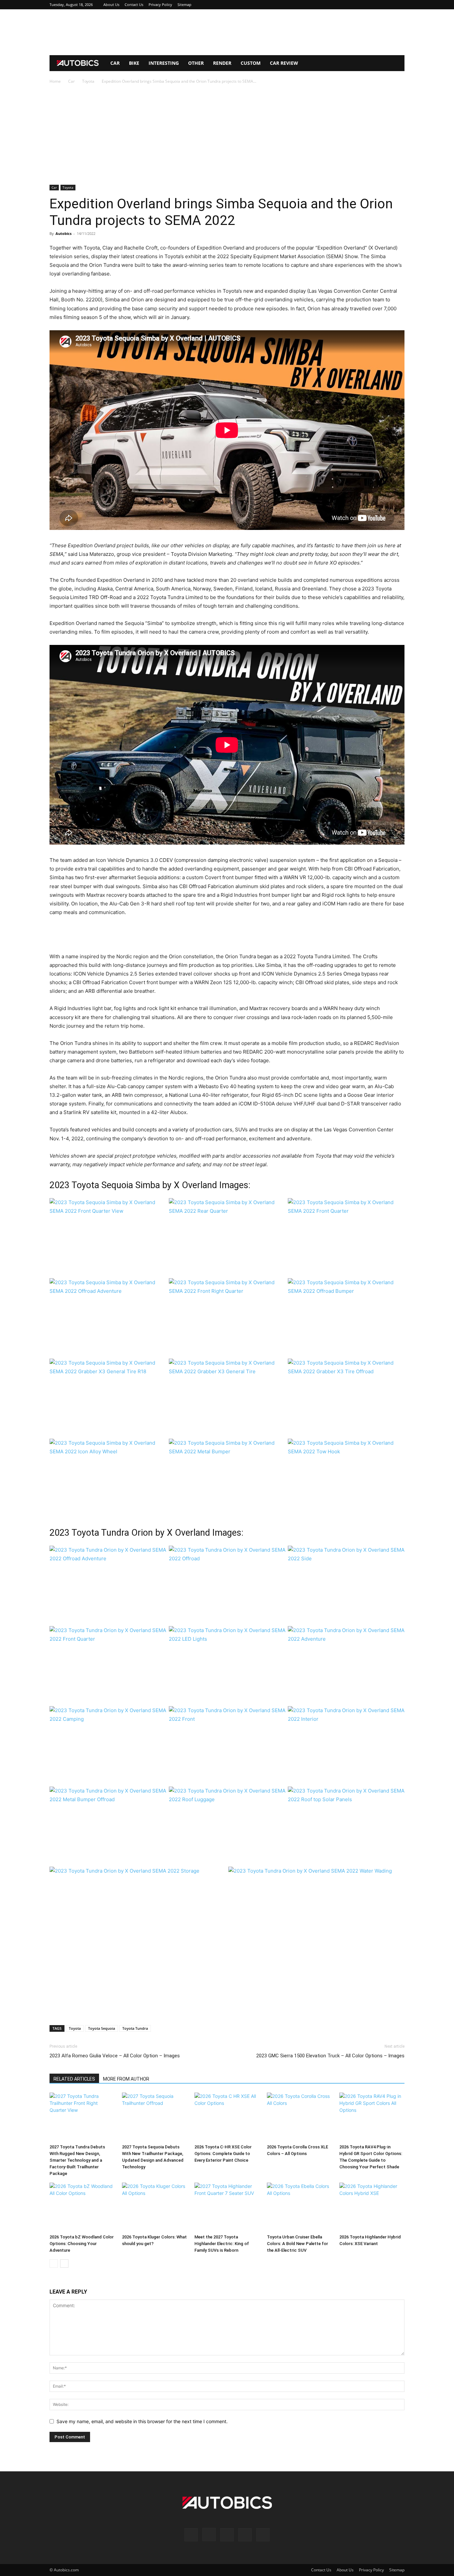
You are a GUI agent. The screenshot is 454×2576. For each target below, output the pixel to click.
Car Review (284, 63)
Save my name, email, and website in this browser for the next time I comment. (142, 2421)
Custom (251, 63)
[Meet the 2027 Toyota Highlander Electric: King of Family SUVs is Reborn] (227, 2207)
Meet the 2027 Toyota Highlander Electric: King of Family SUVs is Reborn (222, 2244)
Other (196, 63)
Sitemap (184, 4)
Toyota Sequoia (102, 2028)
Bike (134, 63)
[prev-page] (54, 2264)
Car (115, 63)
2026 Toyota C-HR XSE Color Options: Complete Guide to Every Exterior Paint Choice (223, 2154)
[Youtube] (399, 5)
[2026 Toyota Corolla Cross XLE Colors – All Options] (299, 2117)
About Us (111, 4)
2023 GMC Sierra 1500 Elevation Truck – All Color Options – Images (330, 2056)
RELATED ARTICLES (74, 2079)
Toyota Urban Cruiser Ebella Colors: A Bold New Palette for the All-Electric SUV (297, 2244)
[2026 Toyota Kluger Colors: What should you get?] (155, 2207)
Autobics (63, 233)
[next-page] (64, 2264)
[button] (397, 64)
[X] (389, 5)
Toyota (88, 81)
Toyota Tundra (135, 2028)
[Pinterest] (378, 5)
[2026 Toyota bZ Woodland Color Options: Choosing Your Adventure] (82, 2207)
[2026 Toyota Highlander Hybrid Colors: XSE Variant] (372, 2207)
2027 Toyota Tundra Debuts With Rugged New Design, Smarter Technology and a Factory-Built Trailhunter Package (77, 2160)
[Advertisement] (227, 32)
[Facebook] (356, 5)
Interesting (164, 63)
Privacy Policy (160, 4)
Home (55, 81)
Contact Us (134, 4)
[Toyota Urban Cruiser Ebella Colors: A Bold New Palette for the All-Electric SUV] (299, 2207)
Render (222, 63)
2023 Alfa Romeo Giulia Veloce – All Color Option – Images (115, 2056)
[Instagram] (367, 5)
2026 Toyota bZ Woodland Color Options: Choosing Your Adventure (82, 2244)
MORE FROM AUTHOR (126, 2079)
